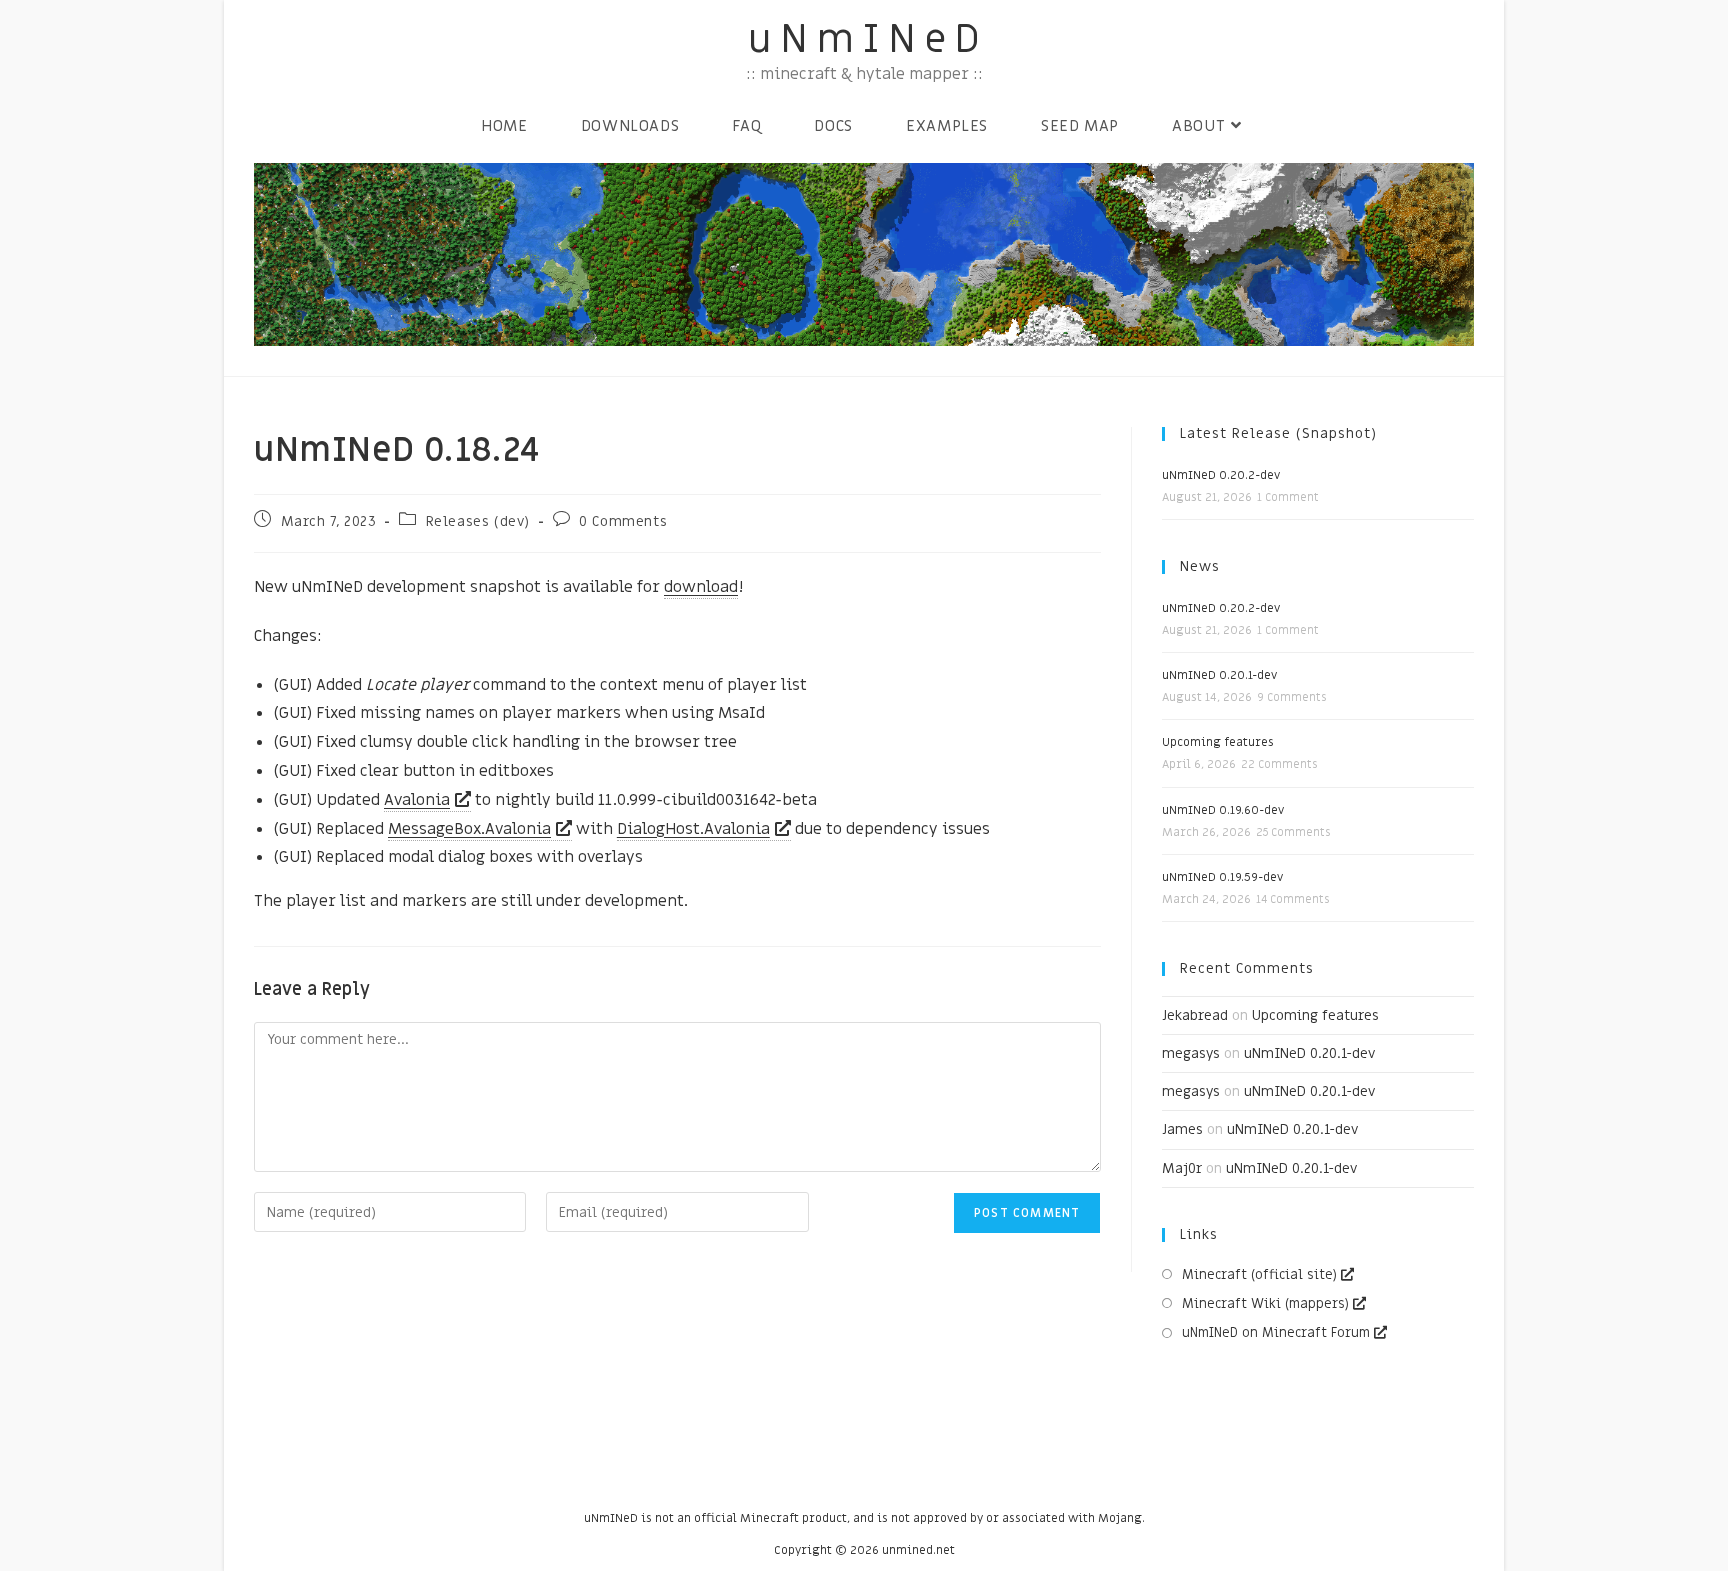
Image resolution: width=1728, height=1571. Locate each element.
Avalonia (417, 800)
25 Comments (1293, 832)
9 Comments (1291, 697)
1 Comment (1288, 497)
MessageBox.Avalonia (469, 829)
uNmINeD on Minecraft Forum (1276, 1332)
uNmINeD (868, 39)
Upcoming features (1218, 742)
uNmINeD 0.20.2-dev (1221, 475)
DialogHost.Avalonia (693, 829)
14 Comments (1292, 899)
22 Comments (1279, 764)
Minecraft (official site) (1259, 1274)
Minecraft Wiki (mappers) (1265, 1303)
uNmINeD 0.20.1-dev (1219, 675)
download (701, 587)
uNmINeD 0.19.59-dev (1222, 877)
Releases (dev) (478, 521)
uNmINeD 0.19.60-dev (1223, 810)
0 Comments (623, 521)
